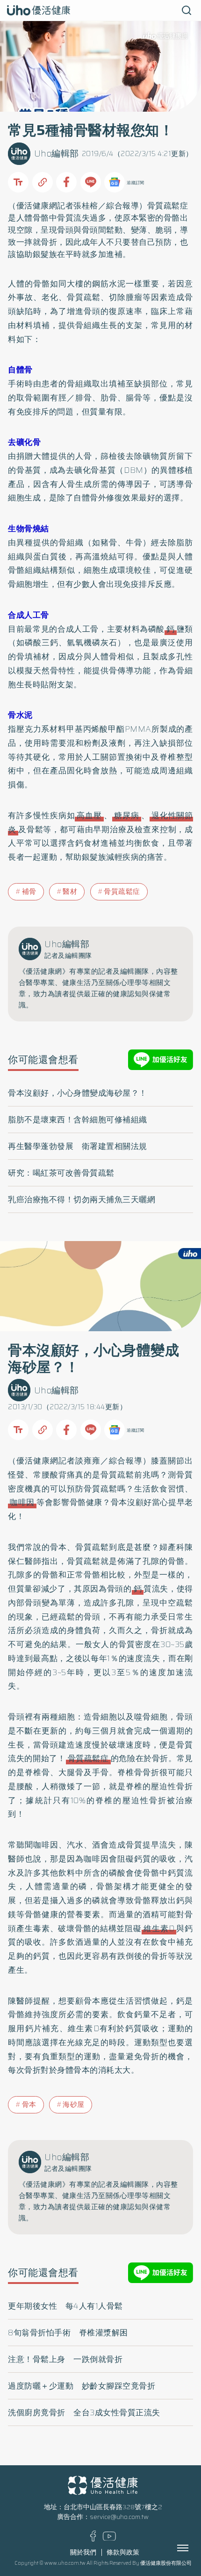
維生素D (159, 1928)
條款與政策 (123, 2552)
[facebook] (93, 2539)
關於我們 (83, 2552)
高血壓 (89, 815)
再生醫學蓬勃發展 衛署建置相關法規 (78, 1146)
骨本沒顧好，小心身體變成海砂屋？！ (78, 1093)
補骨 (29, 892)
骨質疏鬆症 (168, 206)
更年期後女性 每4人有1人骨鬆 (65, 2306)
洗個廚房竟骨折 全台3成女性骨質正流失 (84, 2412)
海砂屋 (74, 2105)
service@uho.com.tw (119, 2517)
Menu (193, 2548)
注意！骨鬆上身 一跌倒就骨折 (65, 2359)
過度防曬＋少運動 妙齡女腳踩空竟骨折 (82, 2386)
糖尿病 (127, 815)
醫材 (70, 892)
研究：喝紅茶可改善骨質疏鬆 (61, 1173)
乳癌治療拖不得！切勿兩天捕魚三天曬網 (82, 1199)
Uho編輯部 (57, 153)
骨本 (29, 2105)
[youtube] (109, 2538)
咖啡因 (22, 1502)
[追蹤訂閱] (115, 182)
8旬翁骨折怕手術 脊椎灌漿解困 (68, 2333)
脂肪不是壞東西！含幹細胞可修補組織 (78, 1120)
